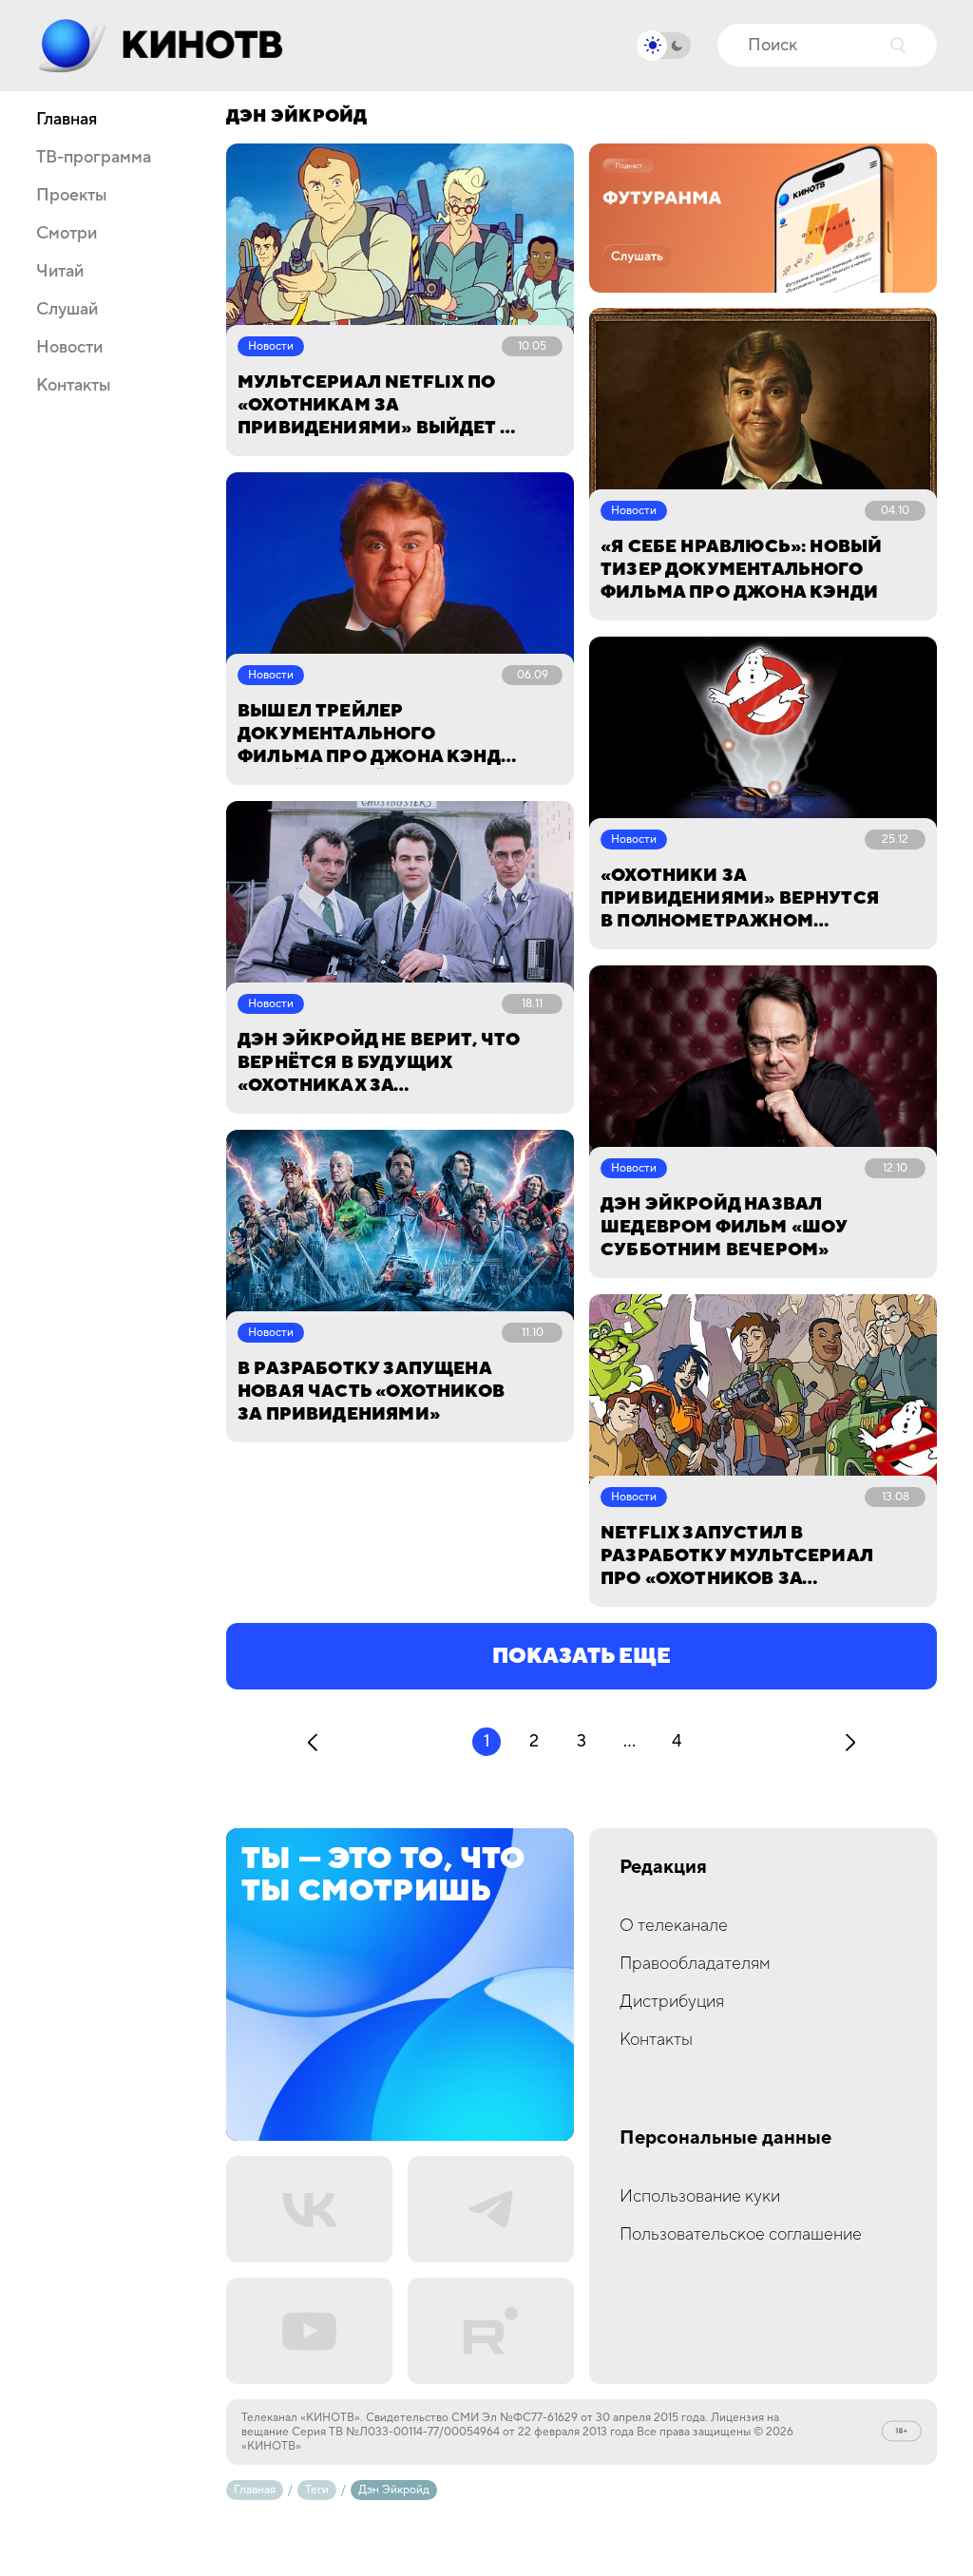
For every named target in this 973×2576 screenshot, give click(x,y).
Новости (69, 348)
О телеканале (674, 1926)
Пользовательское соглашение (741, 2234)
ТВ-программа (94, 158)
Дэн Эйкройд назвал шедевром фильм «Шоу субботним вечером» (724, 1227)
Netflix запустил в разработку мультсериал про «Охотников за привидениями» (737, 1556)
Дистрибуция (672, 2002)
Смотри (67, 234)
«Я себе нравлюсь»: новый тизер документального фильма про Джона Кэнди (741, 570)
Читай (60, 272)
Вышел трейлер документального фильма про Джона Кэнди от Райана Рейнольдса (376, 735)
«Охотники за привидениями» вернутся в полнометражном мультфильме (740, 899)
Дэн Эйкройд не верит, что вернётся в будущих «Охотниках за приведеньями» (379, 1063)
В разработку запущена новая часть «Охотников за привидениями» (371, 1392)
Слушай (67, 310)
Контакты (74, 386)
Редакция (663, 1868)
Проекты (72, 196)
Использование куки (700, 2196)
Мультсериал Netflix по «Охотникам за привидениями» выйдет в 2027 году (375, 406)
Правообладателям (695, 1964)
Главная (67, 120)
